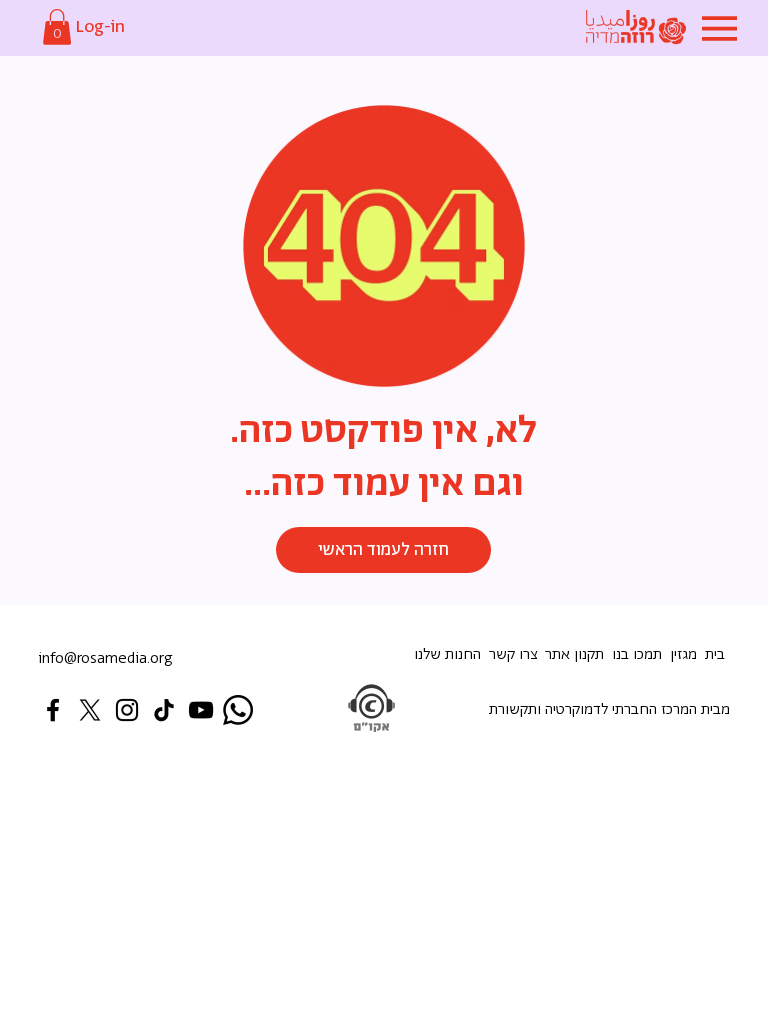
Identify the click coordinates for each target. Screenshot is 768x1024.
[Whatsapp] (238, 710)
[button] (57, 27)
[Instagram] (127, 710)
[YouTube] (201, 710)
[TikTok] (164, 710)
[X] (90, 710)
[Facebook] (53, 710)
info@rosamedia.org (105, 658)
